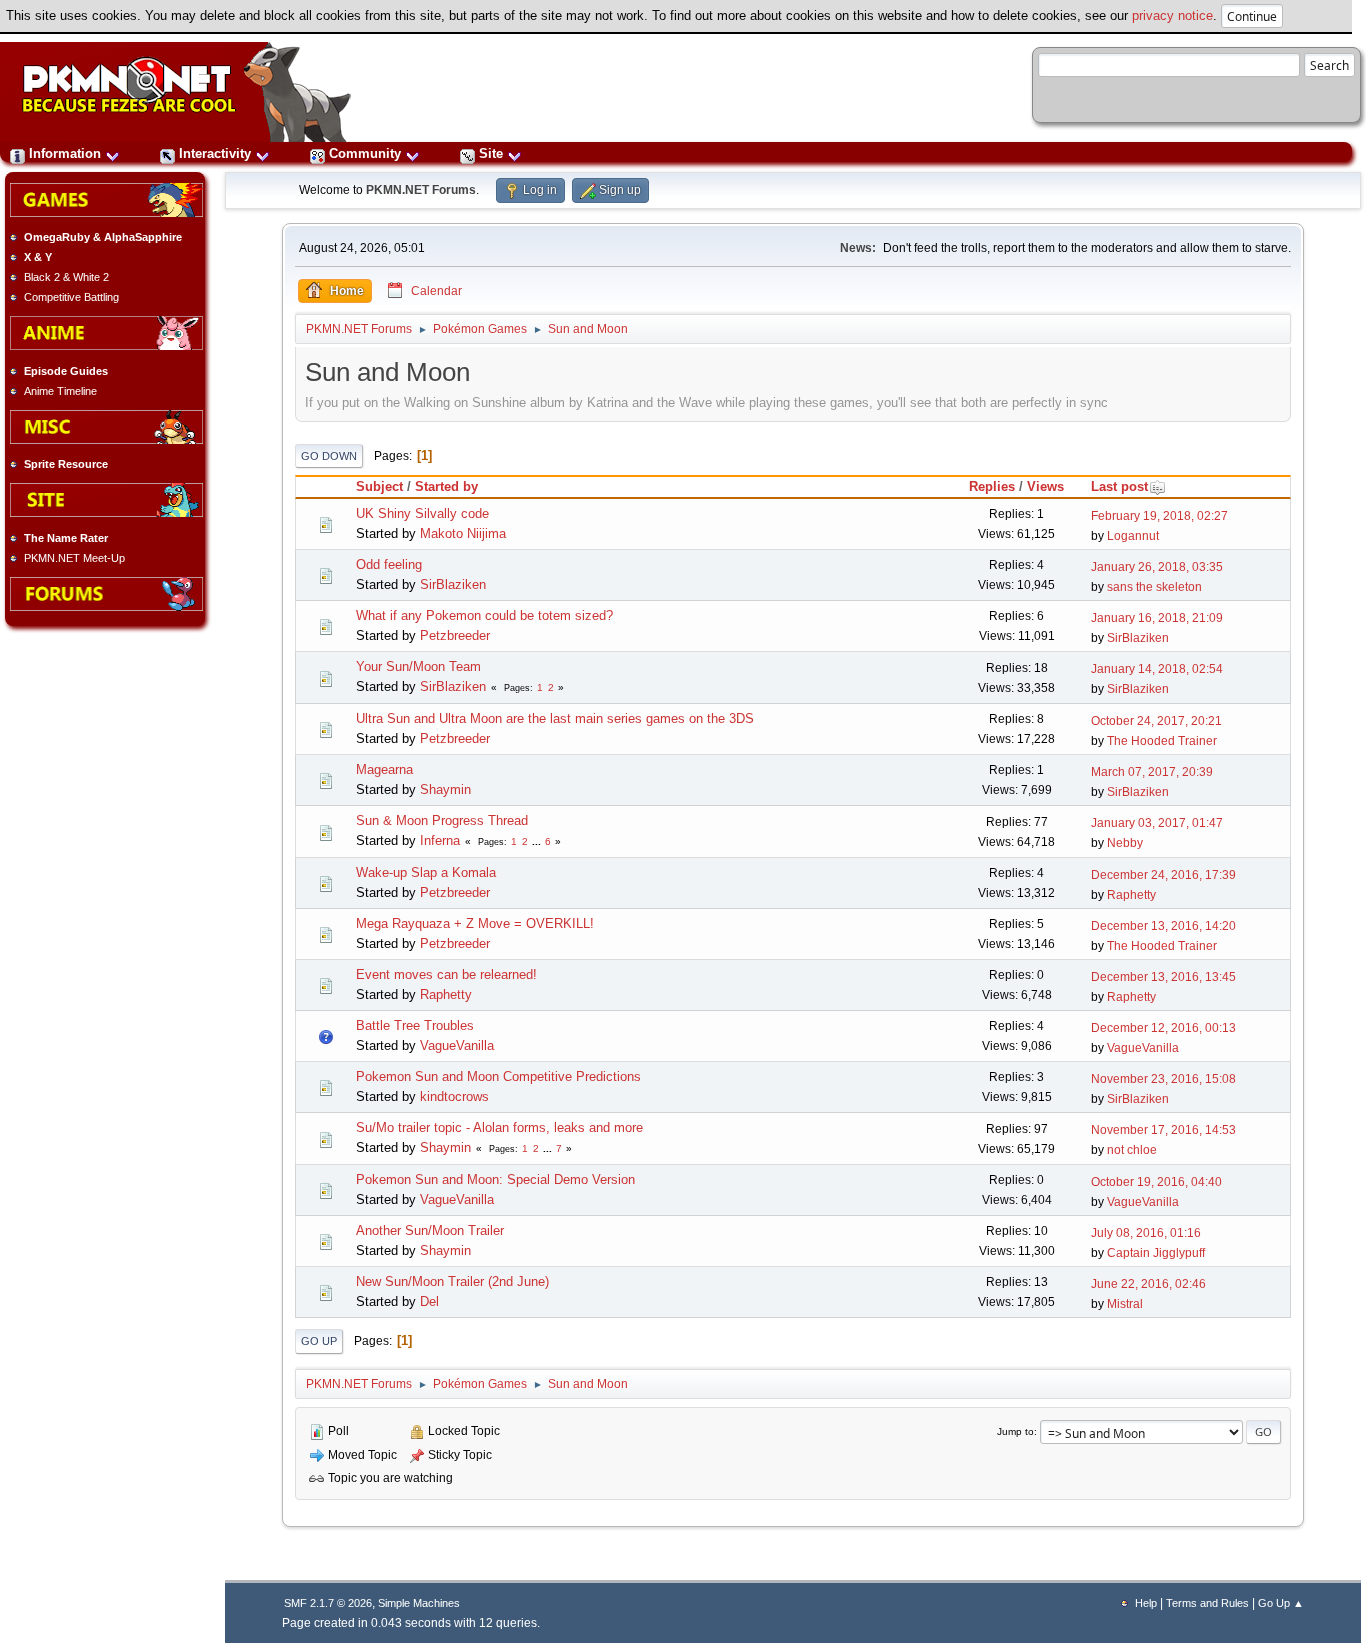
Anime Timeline (60, 391)
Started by (446, 486)
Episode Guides (66, 371)
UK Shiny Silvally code (422, 513)
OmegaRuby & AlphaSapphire (103, 237)
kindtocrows (454, 1096)
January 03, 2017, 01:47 (1157, 823)
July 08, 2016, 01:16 (1146, 1233)
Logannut (1133, 536)
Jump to (1015, 1431)
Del (429, 1301)
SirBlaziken (453, 584)
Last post (1119, 486)
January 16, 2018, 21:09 (1157, 618)
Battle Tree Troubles (415, 1025)
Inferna (440, 840)
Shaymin (445, 789)
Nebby (1125, 843)
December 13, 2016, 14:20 (1163, 926)
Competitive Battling (71, 297)
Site (491, 153)
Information (65, 153)
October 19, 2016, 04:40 (1156, 1182)
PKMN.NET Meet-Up (74, 558)
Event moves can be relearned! (446, 974)
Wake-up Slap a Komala (426, 872)
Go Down (329, 456)
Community (365, 153)
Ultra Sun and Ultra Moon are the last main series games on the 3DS (555, 718)
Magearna (384, 769)
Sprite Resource (66, 464)
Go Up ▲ (1281, 1603)
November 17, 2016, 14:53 (1163, 1130)
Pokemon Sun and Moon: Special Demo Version (495, 1179)
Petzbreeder (455, 635)
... (538, 841)
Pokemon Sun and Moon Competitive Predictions (498, 1076)
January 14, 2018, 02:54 (1157, 669)
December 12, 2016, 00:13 (1163, 1028)
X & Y (38, 257)
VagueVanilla (457, 1045)
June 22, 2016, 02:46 (1148, 1284)
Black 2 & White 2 (66, 277)
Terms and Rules (1207, 1603)
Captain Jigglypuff (1156, 1253)
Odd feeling (389, 564)
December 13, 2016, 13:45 (1163, 977)
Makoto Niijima (463, 533)
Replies (992, 486)
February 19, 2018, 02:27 (1159, 516)
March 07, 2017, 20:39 (1152, 772)
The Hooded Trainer (1162, 741)
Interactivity (215, 153)
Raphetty (1131, 895)
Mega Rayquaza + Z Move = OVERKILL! (475, 923)
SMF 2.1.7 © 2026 (328, 1603)
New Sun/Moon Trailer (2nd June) (452, 1281)
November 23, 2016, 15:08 (1163, 1079)
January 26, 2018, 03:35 (1157, 567)
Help (1146, 1603)
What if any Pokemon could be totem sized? (484, 615)
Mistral (1125, 1304)
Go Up (319, 1341)
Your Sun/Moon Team (418, 666)
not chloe (1132, 1150)
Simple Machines (419, 1603)
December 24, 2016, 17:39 (1163, 875)
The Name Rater (66, 538)
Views (1045, 486)
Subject (379, 486)
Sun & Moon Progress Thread (442, 820)
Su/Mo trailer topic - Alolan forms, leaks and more (499, 1127)
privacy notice (1172, 15)
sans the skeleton (1154, 587)
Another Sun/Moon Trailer (430, 1230)
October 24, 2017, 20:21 (1156, 721)
